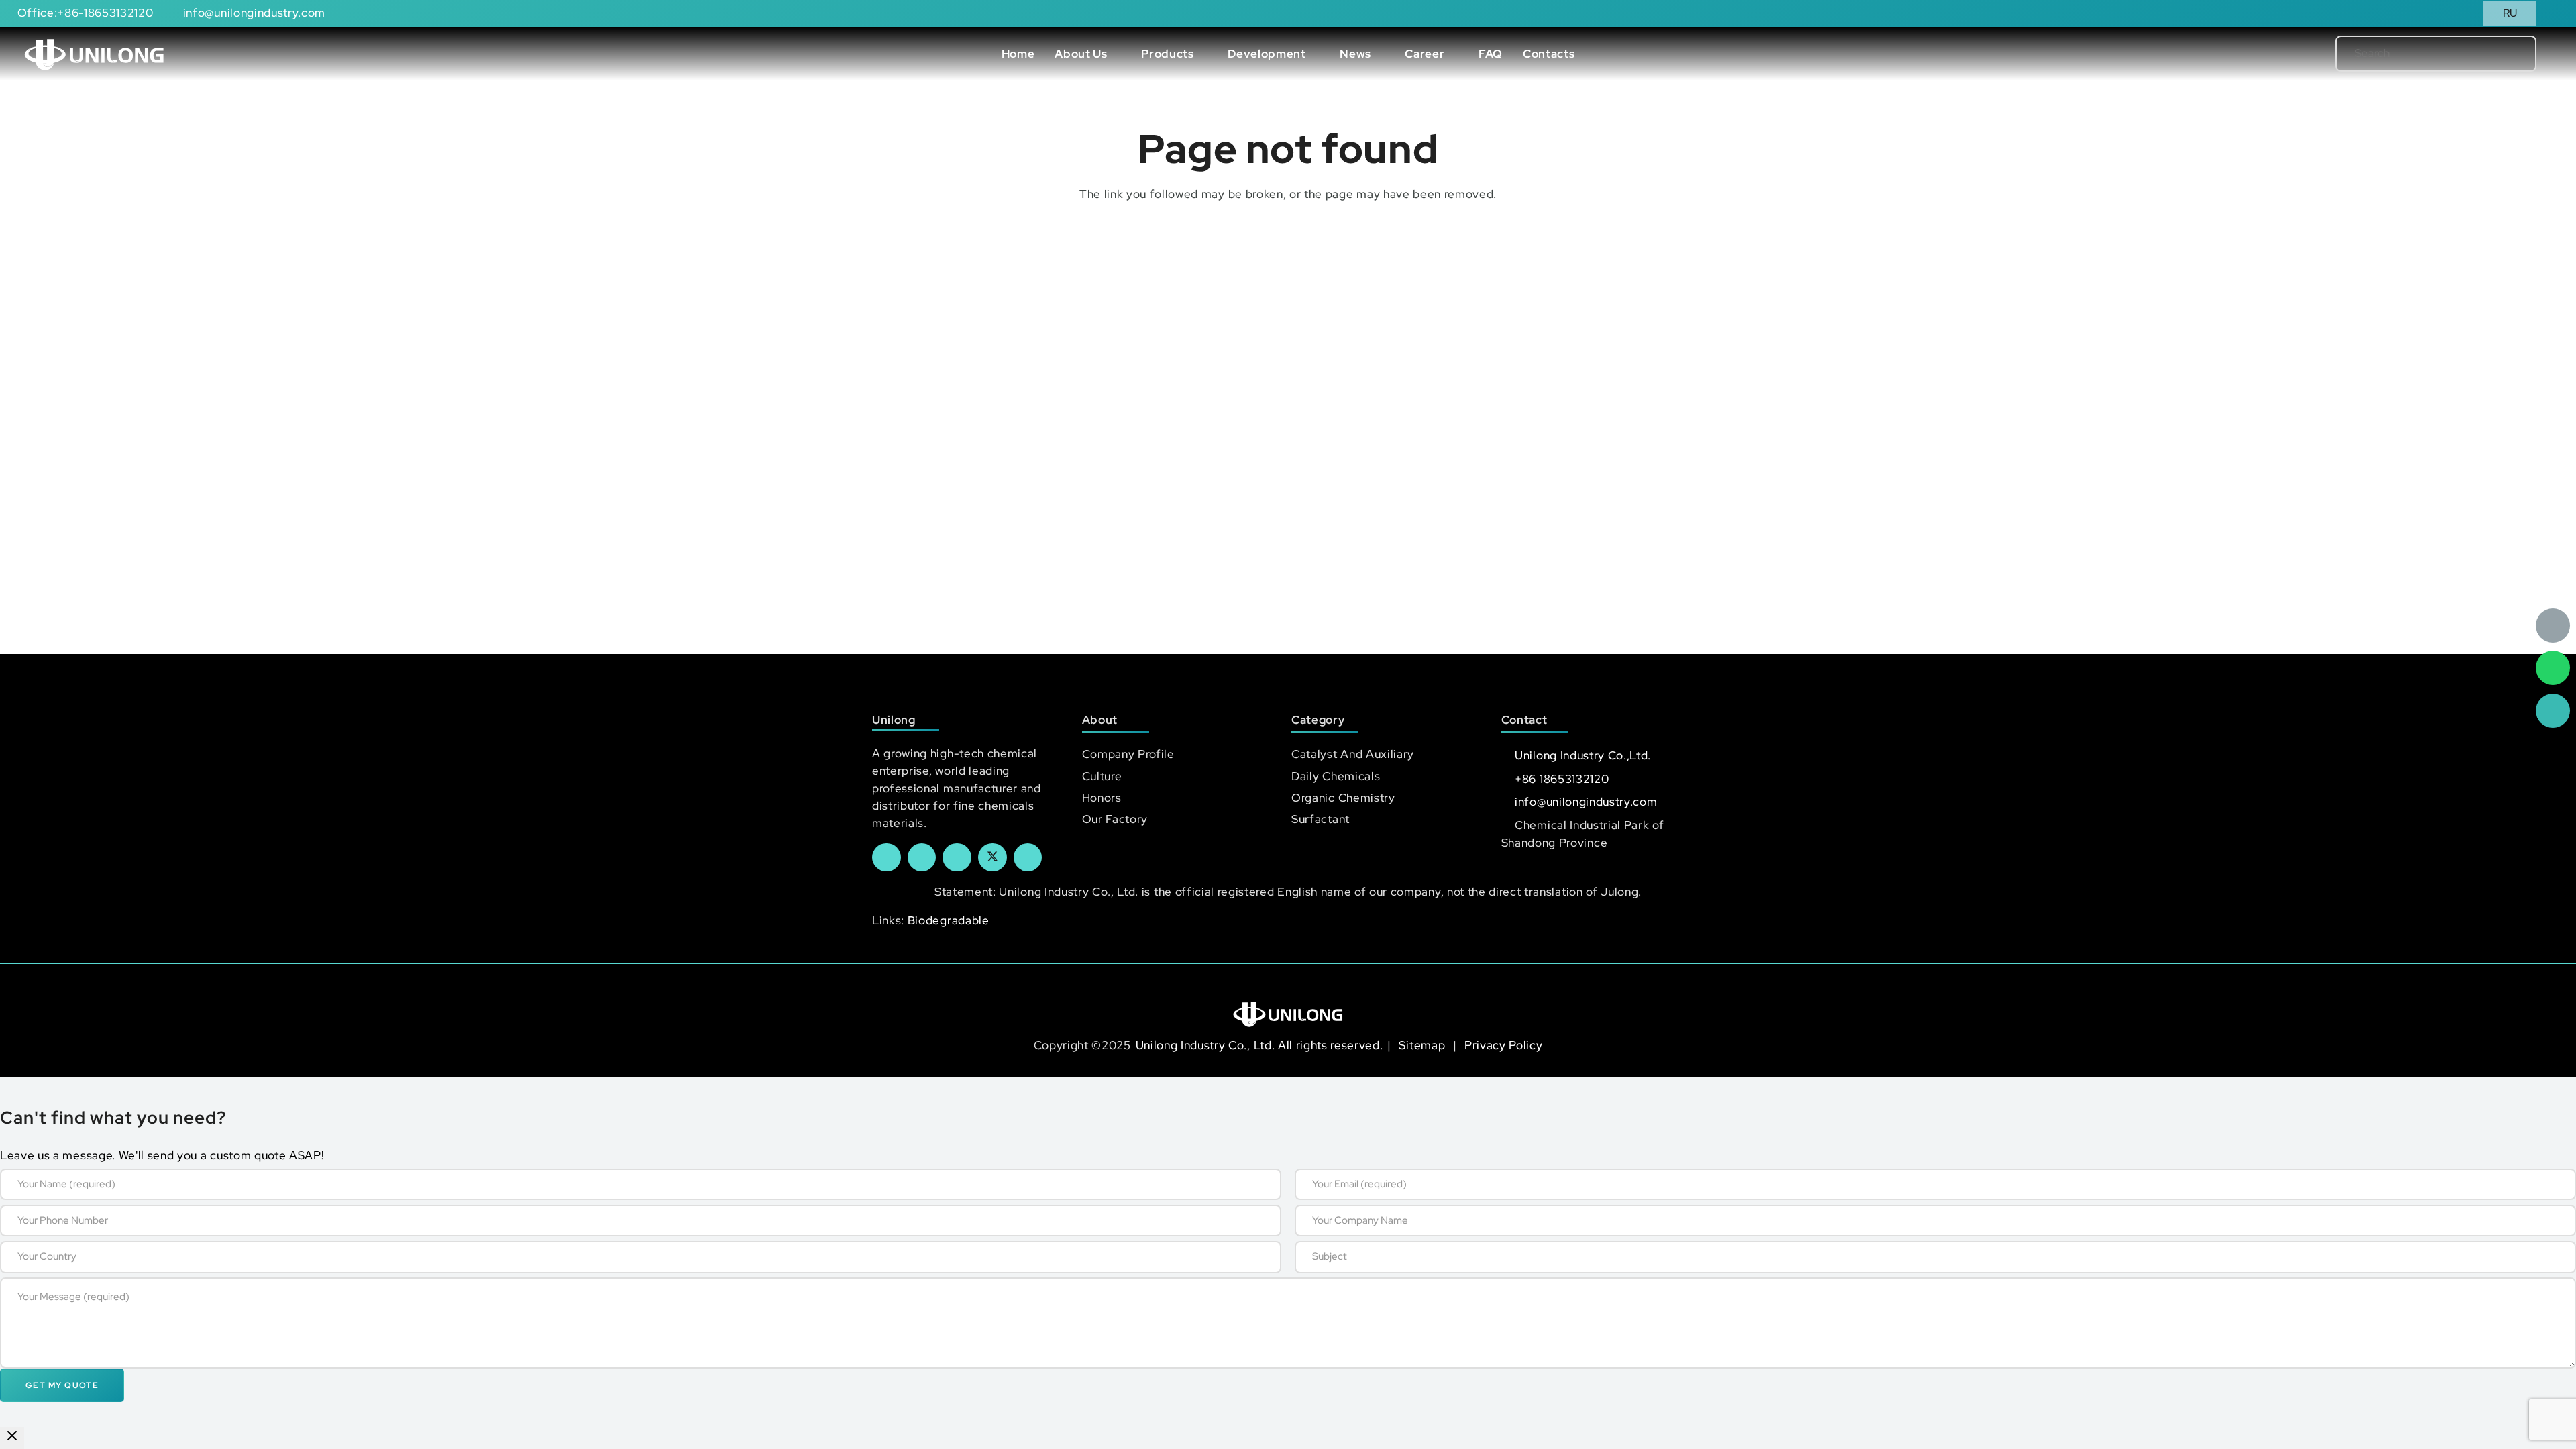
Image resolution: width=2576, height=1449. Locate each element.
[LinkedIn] (922, 858)
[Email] (2553, 626)
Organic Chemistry (1343, 798)
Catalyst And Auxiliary (1353, 754)
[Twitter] (992, 858)
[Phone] (2553, 711)
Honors (1102, 798)
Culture (1102, 776)
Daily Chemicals (1336, 776)
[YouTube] (957, 858)
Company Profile (1128, 754)
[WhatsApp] (2553, 668)
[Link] (94, 54)
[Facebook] (887, 858)
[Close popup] (12, 1438)
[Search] (2504, 54)
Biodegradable (949, 920)
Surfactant (1321, 819)
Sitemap (1423, 1045)
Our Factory (1115, 819)
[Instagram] (1028, 858)
